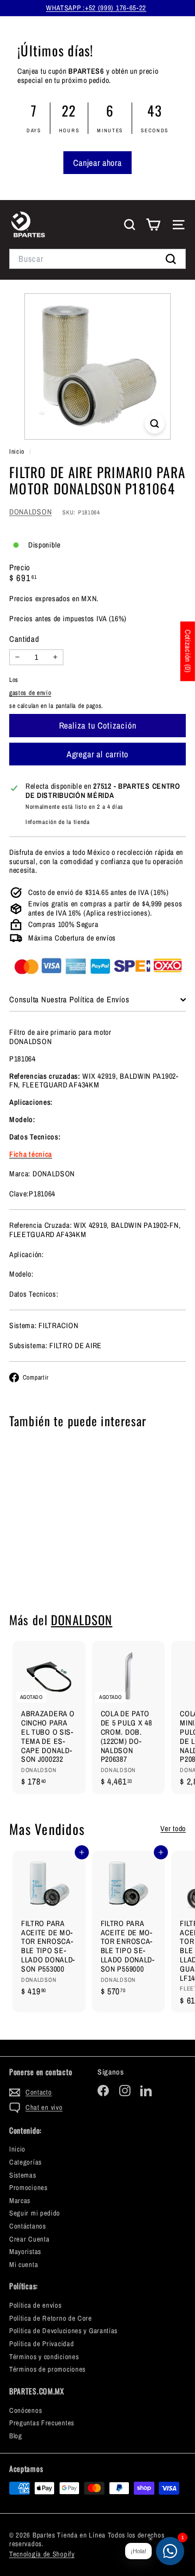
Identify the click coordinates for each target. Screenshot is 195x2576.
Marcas (20, 2201)
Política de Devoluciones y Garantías (63, 2331)
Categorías (25, 2162)
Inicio (18, 452)
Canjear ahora (97, 163)
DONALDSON (30, 512)
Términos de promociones (47, 2369)
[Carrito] (153, 225)
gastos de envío (30, 693)
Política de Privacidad (41, 2344)
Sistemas (23, 2175)
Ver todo (173, 1829)
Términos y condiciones (44, 2357)
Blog (16, 2436)
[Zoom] (155, 424)
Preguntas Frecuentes (42, 2423)
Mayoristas (25, 2252)
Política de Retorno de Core (51, 2318)
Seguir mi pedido (35, 2213)
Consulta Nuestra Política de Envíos (69, 999)
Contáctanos (28, 2226)
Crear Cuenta (29, 2239)
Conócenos (25, 2410)
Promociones (28, 2188)
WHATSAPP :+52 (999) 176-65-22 (96, 8)
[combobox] (97, 259)
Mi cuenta (24, 2265)
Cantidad (24, 639)
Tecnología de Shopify (42, 2554)
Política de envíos (35, 2305)
